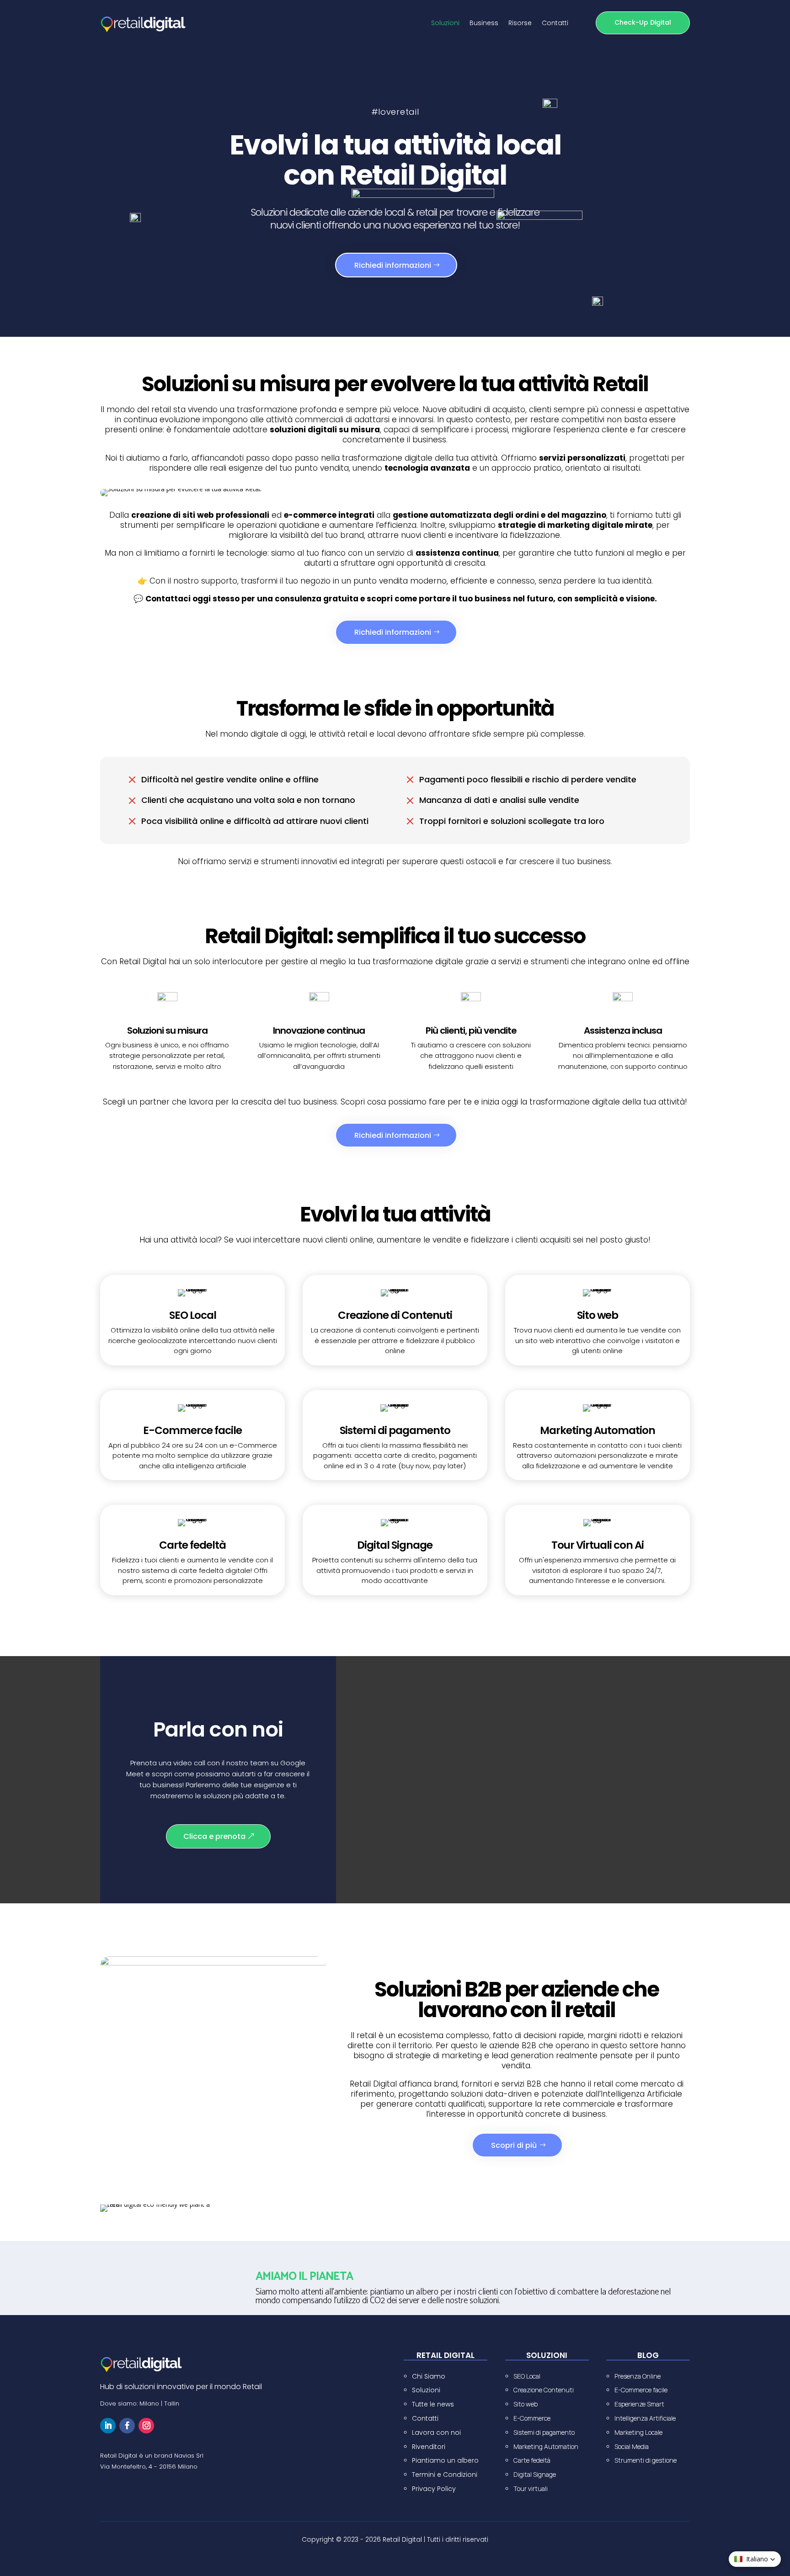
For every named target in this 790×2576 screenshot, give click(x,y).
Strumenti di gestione (646, 2460)
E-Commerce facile (641, 2390)
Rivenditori (429, 2447)
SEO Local (527, 2376)
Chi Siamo (429, 2376)
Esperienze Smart (639, 2404)
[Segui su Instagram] (146, 2426)
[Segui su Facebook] (127, 2426)
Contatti (555, 24)
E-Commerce (532, 2418)
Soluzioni (445, 24)
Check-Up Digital (643, 22)
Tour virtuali (531, 2488)
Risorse (520, 24)
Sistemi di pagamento (544, 2432)
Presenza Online (638, 2376)
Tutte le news (433, 2404)
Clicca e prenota (214, 1836)
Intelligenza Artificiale (645, 2418)
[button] (755, 2559)
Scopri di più (514, 2145)
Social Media (632, 2446)
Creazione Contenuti (544, 2390)
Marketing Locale (638, 2432)
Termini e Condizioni (445, 2475)
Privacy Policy (434, 2489)
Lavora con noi (436, 2433)
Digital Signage (535, 2474)
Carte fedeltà (532, 2460)
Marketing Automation (546, 2446)
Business (484, 24)
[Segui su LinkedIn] (108, 2426)
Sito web (526, 2404)
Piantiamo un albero (445, 2460)
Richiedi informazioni (393, 265)
